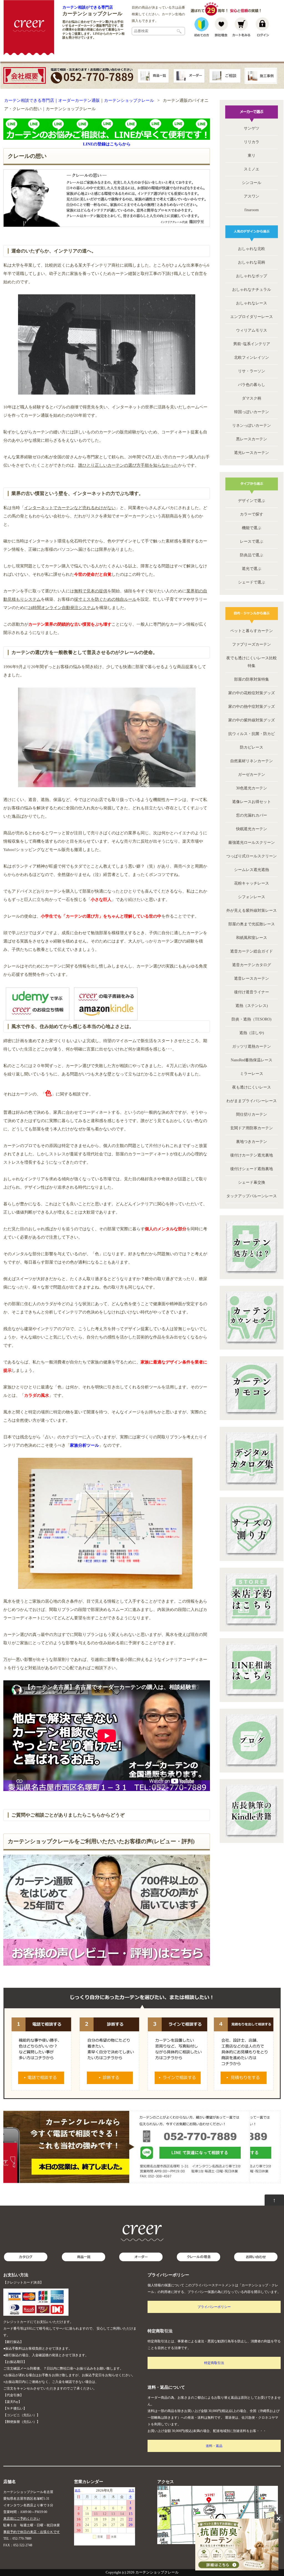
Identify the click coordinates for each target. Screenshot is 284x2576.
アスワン (252, 196)
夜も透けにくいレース (252, 1087)
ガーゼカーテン (252, 775)
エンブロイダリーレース (252, 317)
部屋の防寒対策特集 (252, 679)
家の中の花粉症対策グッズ (252, 693)
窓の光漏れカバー (252, 815)
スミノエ (252, 169)
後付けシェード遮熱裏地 (252, 1169)
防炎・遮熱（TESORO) (252, 1019)
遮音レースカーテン (252, 978)
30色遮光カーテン (252, 788)
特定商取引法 (214, 2363)
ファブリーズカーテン (252, 644)
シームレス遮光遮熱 (252, 870)
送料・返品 (214, 2446)
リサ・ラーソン (252, 371)
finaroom (252, 210)
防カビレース (252, 747)
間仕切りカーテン (252, 1114)
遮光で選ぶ (252, 569)
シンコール (252, 183)
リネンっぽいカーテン (252, 425)
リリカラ (252, 142)
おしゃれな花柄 (252, 262)
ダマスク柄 (252, 398)
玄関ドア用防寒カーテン (252, 1128)
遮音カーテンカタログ (252, 965)
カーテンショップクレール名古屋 (28, 2492)
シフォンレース (252, 897)
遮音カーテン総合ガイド (252, 951)
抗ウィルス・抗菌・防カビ (252, 734)
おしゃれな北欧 (252, 249)
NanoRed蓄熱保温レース (252, 1060)
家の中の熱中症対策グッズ (252, 707)
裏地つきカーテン (252, 1142)
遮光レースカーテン (252, 453)
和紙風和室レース (252, 938)
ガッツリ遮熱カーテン (252, 1046)
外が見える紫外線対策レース (252, 911)
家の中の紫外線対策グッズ (252, 720)
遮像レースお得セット (252, 802)
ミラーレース (252, 1074)
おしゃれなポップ (252, 276)
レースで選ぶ (252, 541)
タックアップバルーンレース (252, 1196)
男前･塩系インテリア (252, 344)
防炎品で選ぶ (252, 555)
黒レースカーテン (252, 439)
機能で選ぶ (252, 528)
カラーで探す (252, 514)
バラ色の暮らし (252, 385)
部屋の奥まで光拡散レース (252, 924)
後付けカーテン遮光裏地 (252, 1155)
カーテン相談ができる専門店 (88, 7)
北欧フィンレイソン (252, 358)
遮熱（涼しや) (252, 1033)
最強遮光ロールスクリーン (252, 843)
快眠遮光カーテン (252, 829)
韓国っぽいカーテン (252, 412)
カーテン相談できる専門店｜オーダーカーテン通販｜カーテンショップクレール (79, 100)
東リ (252, 156)
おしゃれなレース (252, 303)
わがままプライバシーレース (252, 1101)
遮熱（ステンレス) (252, 1006)
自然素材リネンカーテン (252, 761)
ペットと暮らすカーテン (252, 631)
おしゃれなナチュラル (252, 290)
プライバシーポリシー (214, 2307)
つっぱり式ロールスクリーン (252, 856)
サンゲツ (252, 128)
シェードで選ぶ (252, 582)
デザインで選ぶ (252, 501)
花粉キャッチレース (252, 883)
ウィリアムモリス (252, 330)
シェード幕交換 (252, 1182)
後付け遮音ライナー (252, 992)
